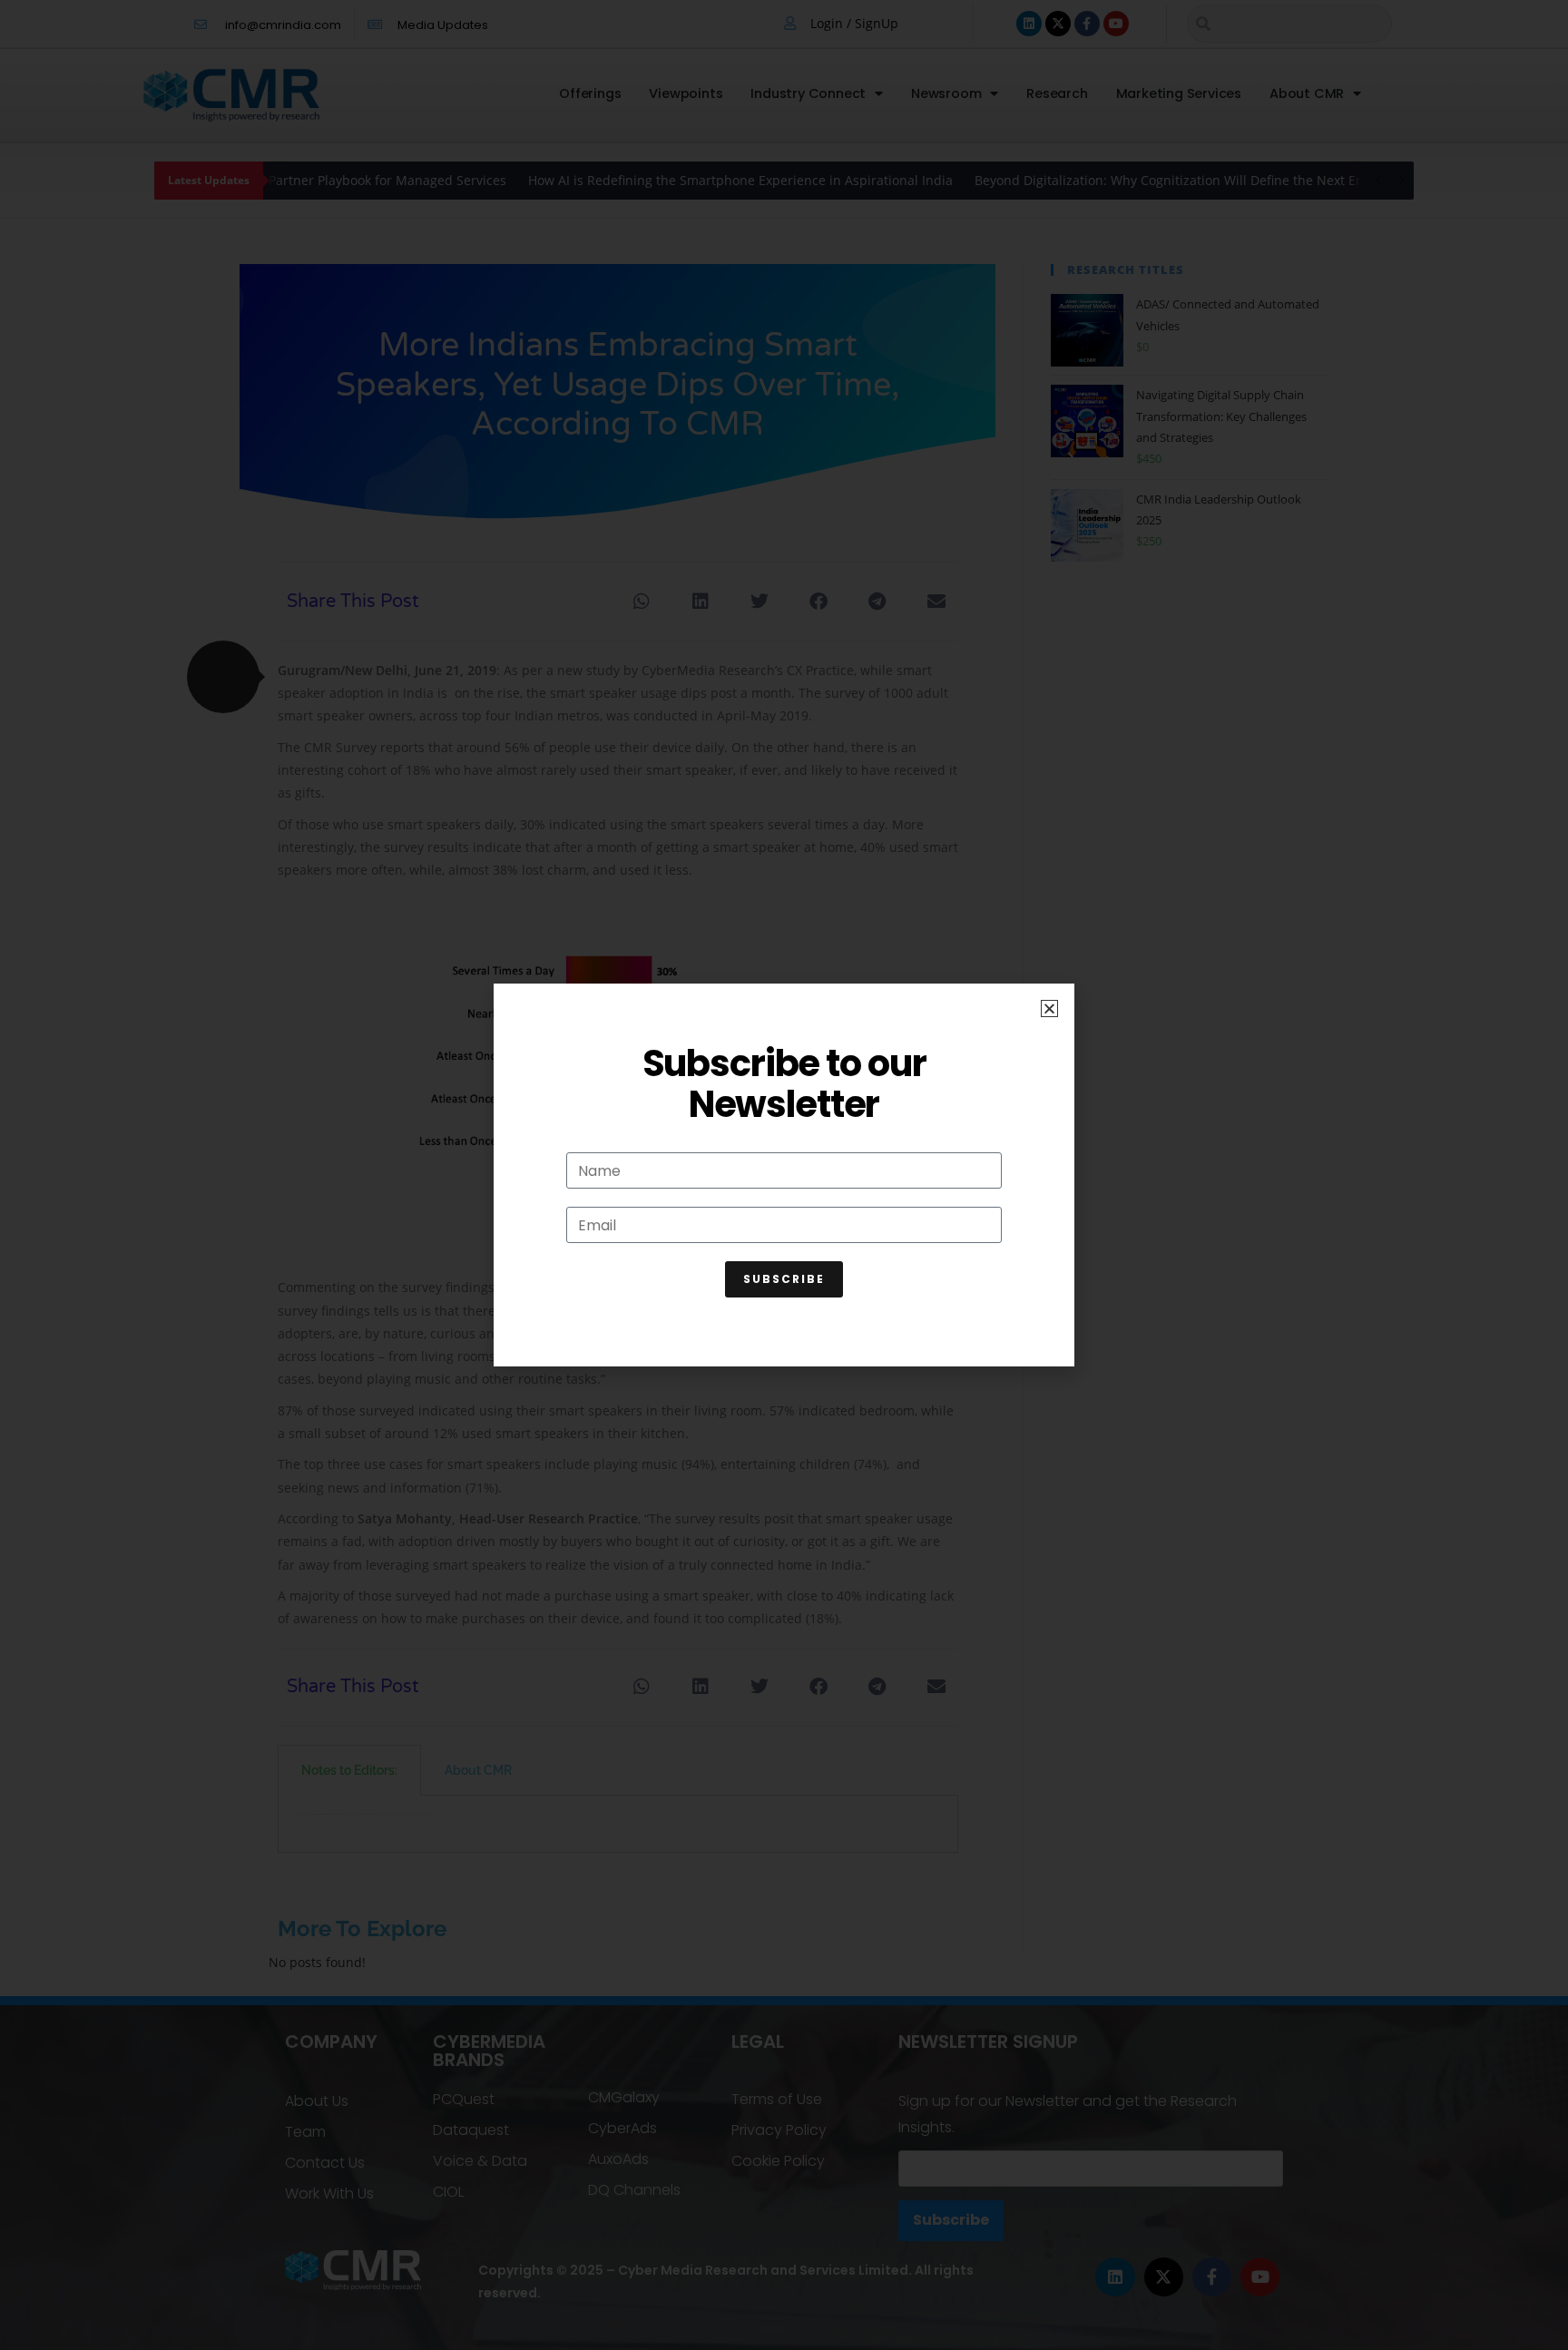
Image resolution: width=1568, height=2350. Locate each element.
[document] (784, 1175)
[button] (1049, 1009)
